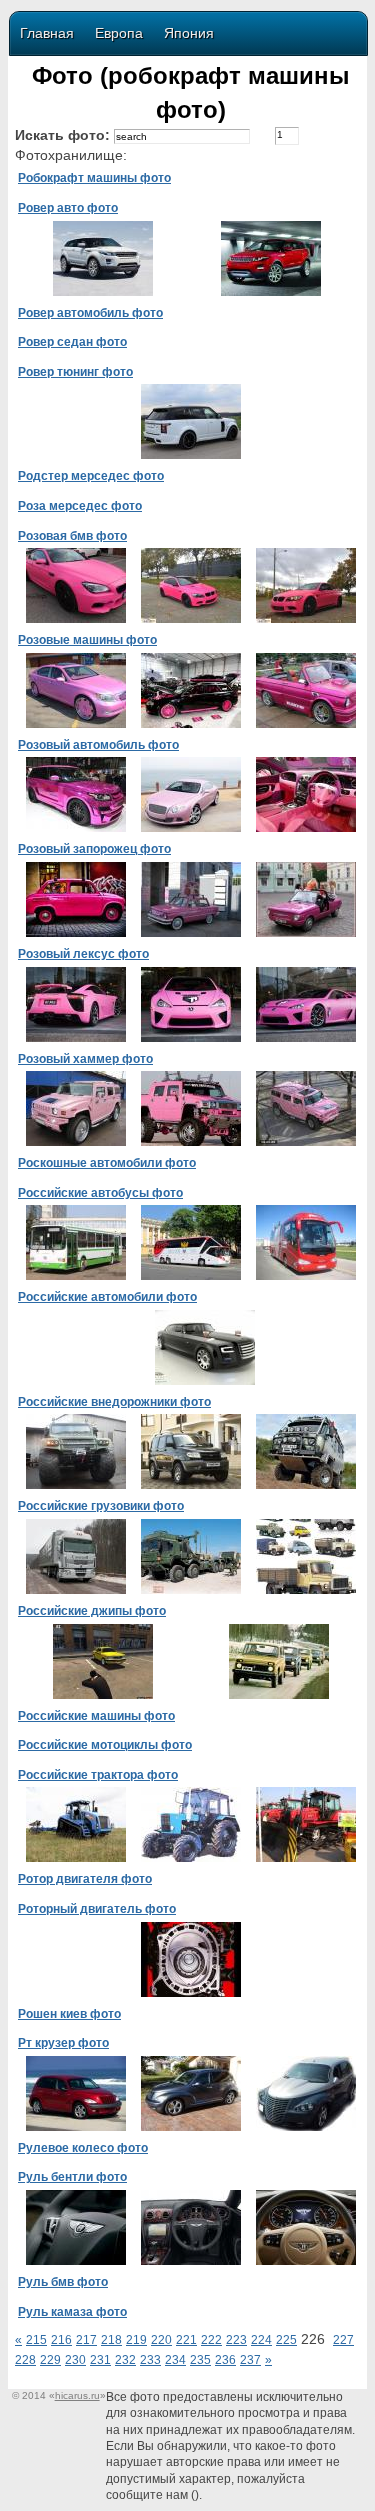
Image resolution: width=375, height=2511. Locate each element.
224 (261, 2340)
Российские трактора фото (98, 1775)
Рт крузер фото (63, 2043)
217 (86, 2340)
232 (125, 2360)
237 (250, 2360)
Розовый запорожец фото (94, 849)
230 (75, 2360)
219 (136, 2340)
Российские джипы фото (92, 1611)
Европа (119, 33)
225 (286, 2340)
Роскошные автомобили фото (107, 1163)
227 (343, 2340)
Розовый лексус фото (83, 954)
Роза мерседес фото (80, 506)
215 (36, 2340)
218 (111, 2340)
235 (200, 2360)
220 (161, 2340)
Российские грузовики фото (101, 1506)
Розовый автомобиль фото (98, 745)
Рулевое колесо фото (83, 2148)
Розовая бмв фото (72, 536)
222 (211, 2340)
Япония (189, 33)
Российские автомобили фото (107, 1297)
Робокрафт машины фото (94, 178)
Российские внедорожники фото (114, 1402)
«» (77, 2395)
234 (175, 2360)
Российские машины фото (96, 1716)
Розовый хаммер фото (85, 1059)
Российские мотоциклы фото (105, 1745)
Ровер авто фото (68, 208)
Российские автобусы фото (100, 1193)
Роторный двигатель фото (97, 1909)
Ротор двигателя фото (85, 1879)
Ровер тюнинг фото (75, 372)
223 (236, 2340)
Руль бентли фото (72, 2177)
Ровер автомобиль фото (90, 313)
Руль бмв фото (63, 2282)
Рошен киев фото (69, 2014)
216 (61, 2340)
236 (225, 2360)
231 (100, 2360)
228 (25, 2360)
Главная (47, 33)
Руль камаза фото (72, 2312)
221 (186, 2340)
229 (50, 2360)
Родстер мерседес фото (91, 476)
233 (150, 2360)
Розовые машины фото (87, 640)
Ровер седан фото (72, 342)
